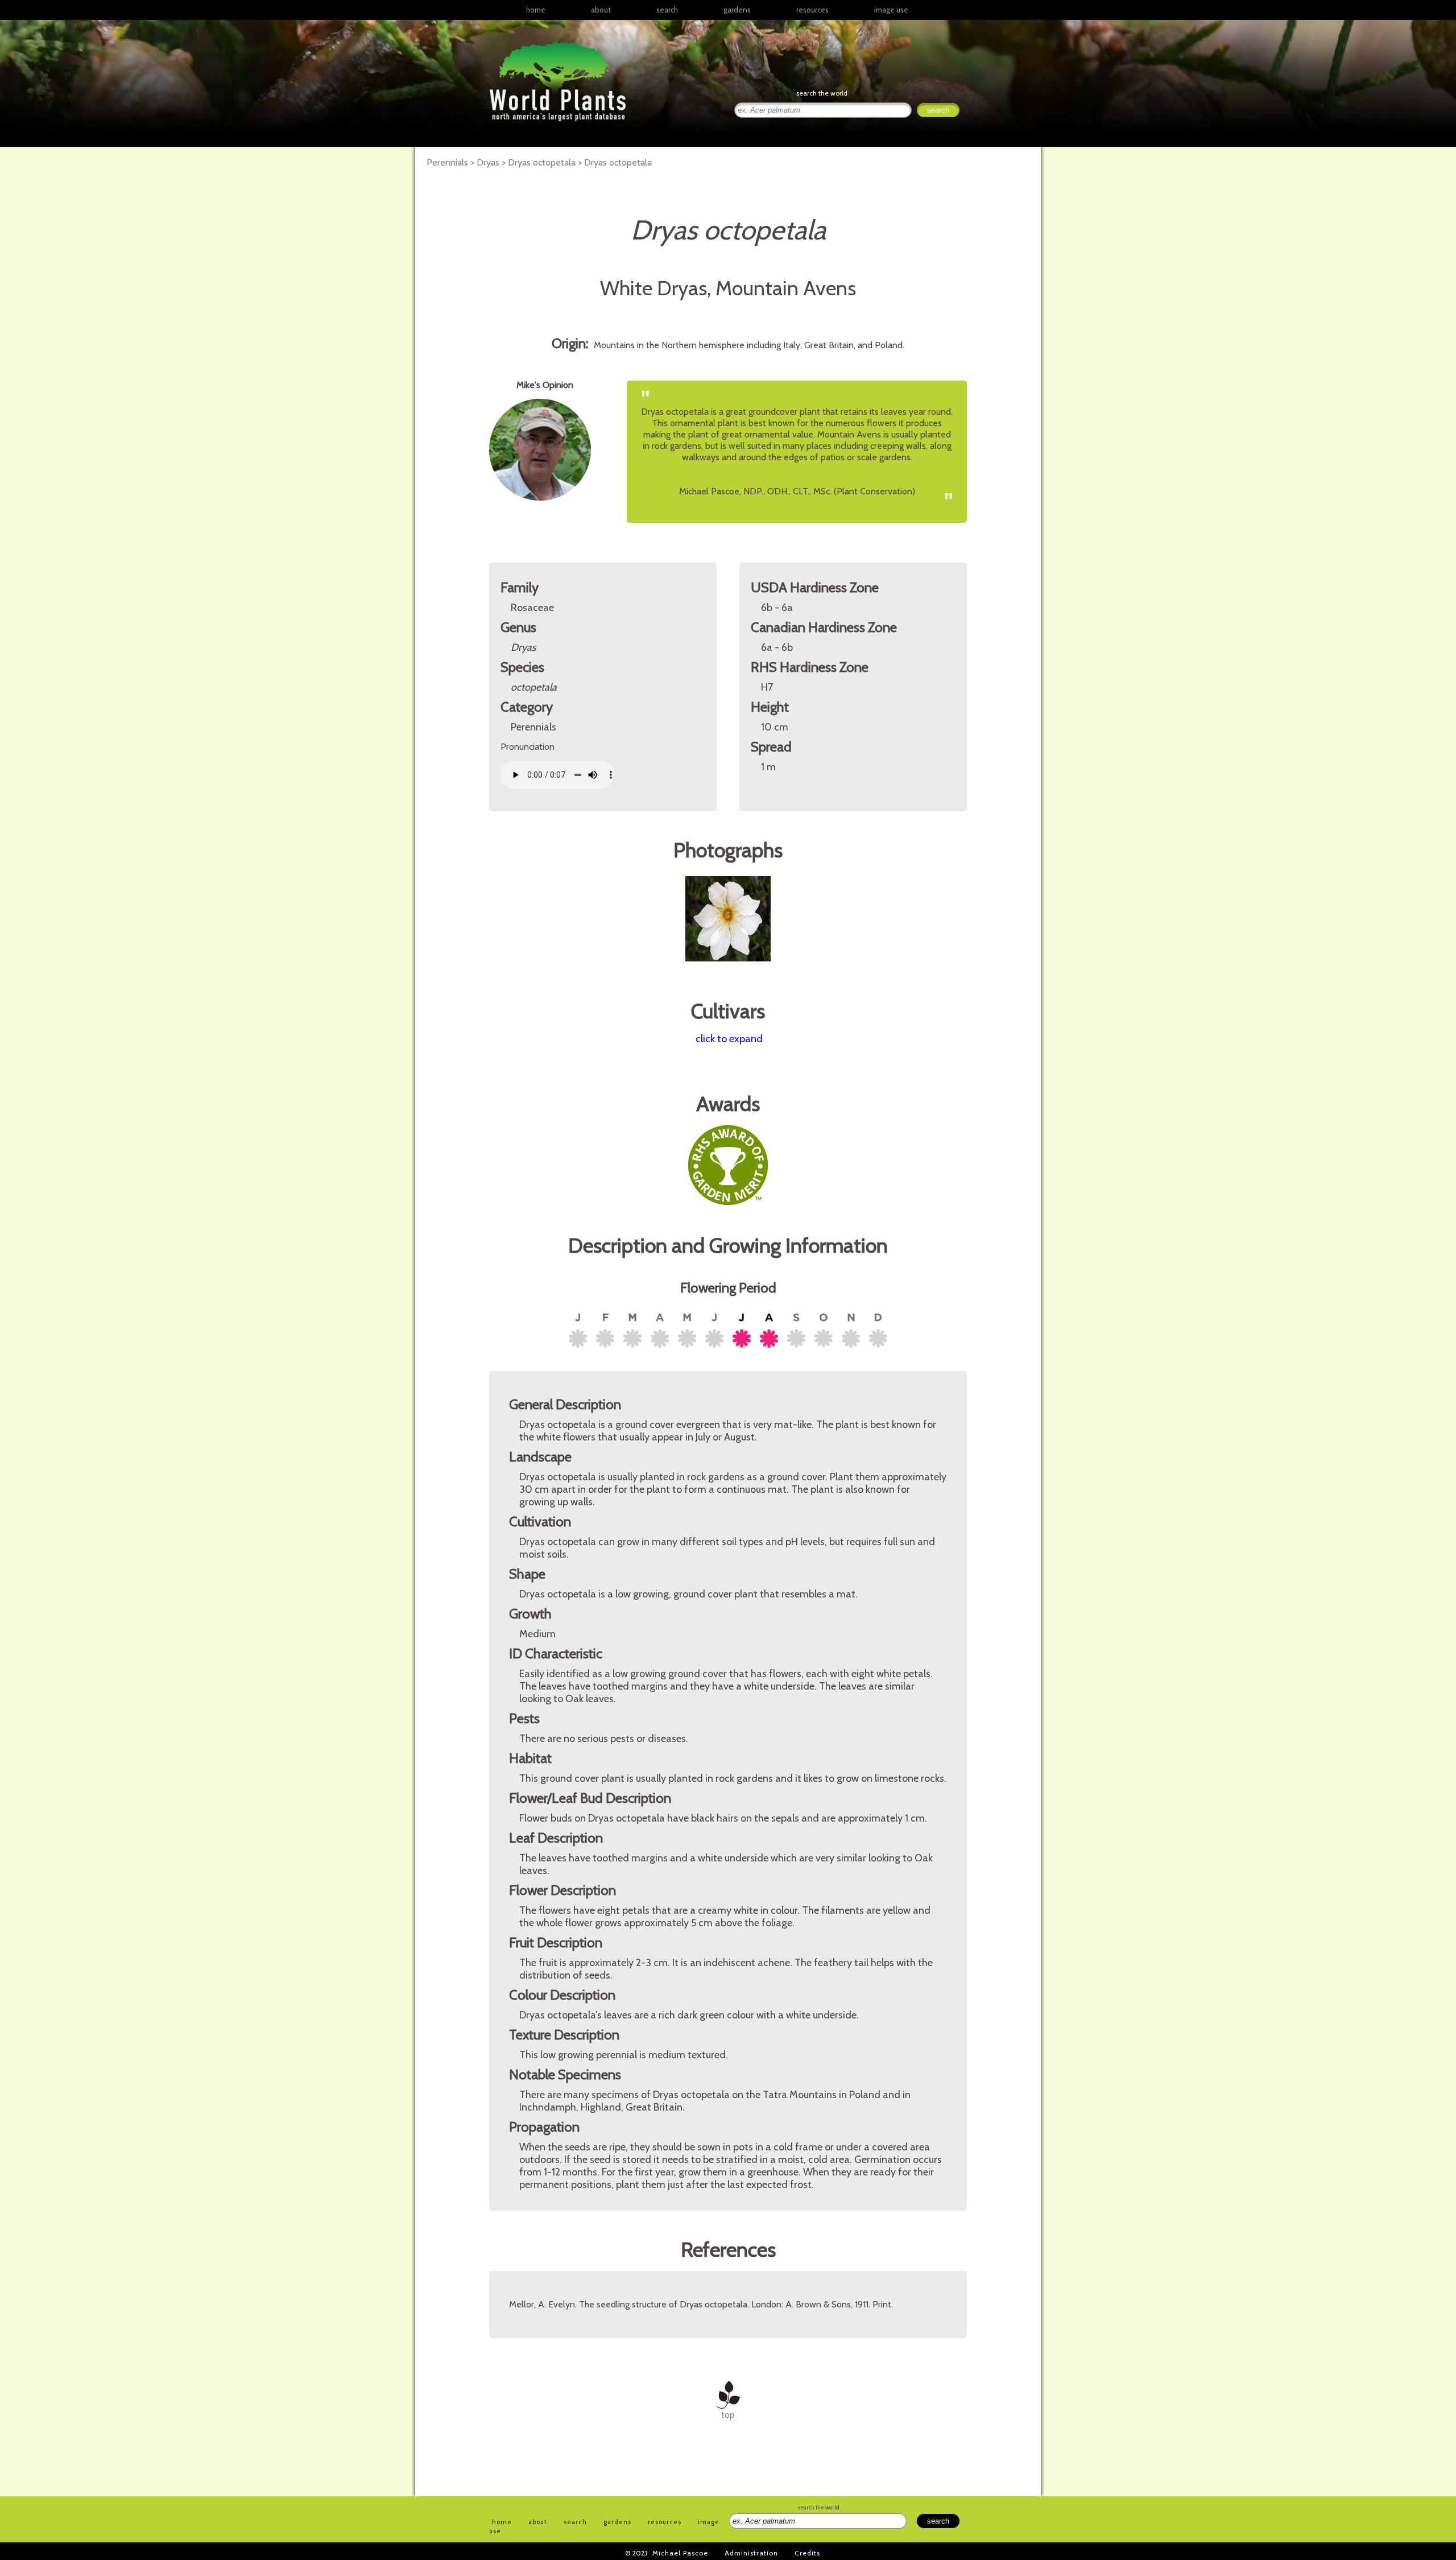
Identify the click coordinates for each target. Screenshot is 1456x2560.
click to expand (729, 1039)
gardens (737, 10)
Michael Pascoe (680, 2553)
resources (665, 2522)
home (536, 10)
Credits (807, 2553)
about (601, 10)
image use (891, 10)
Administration (751, 2553)
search (667, 10)
